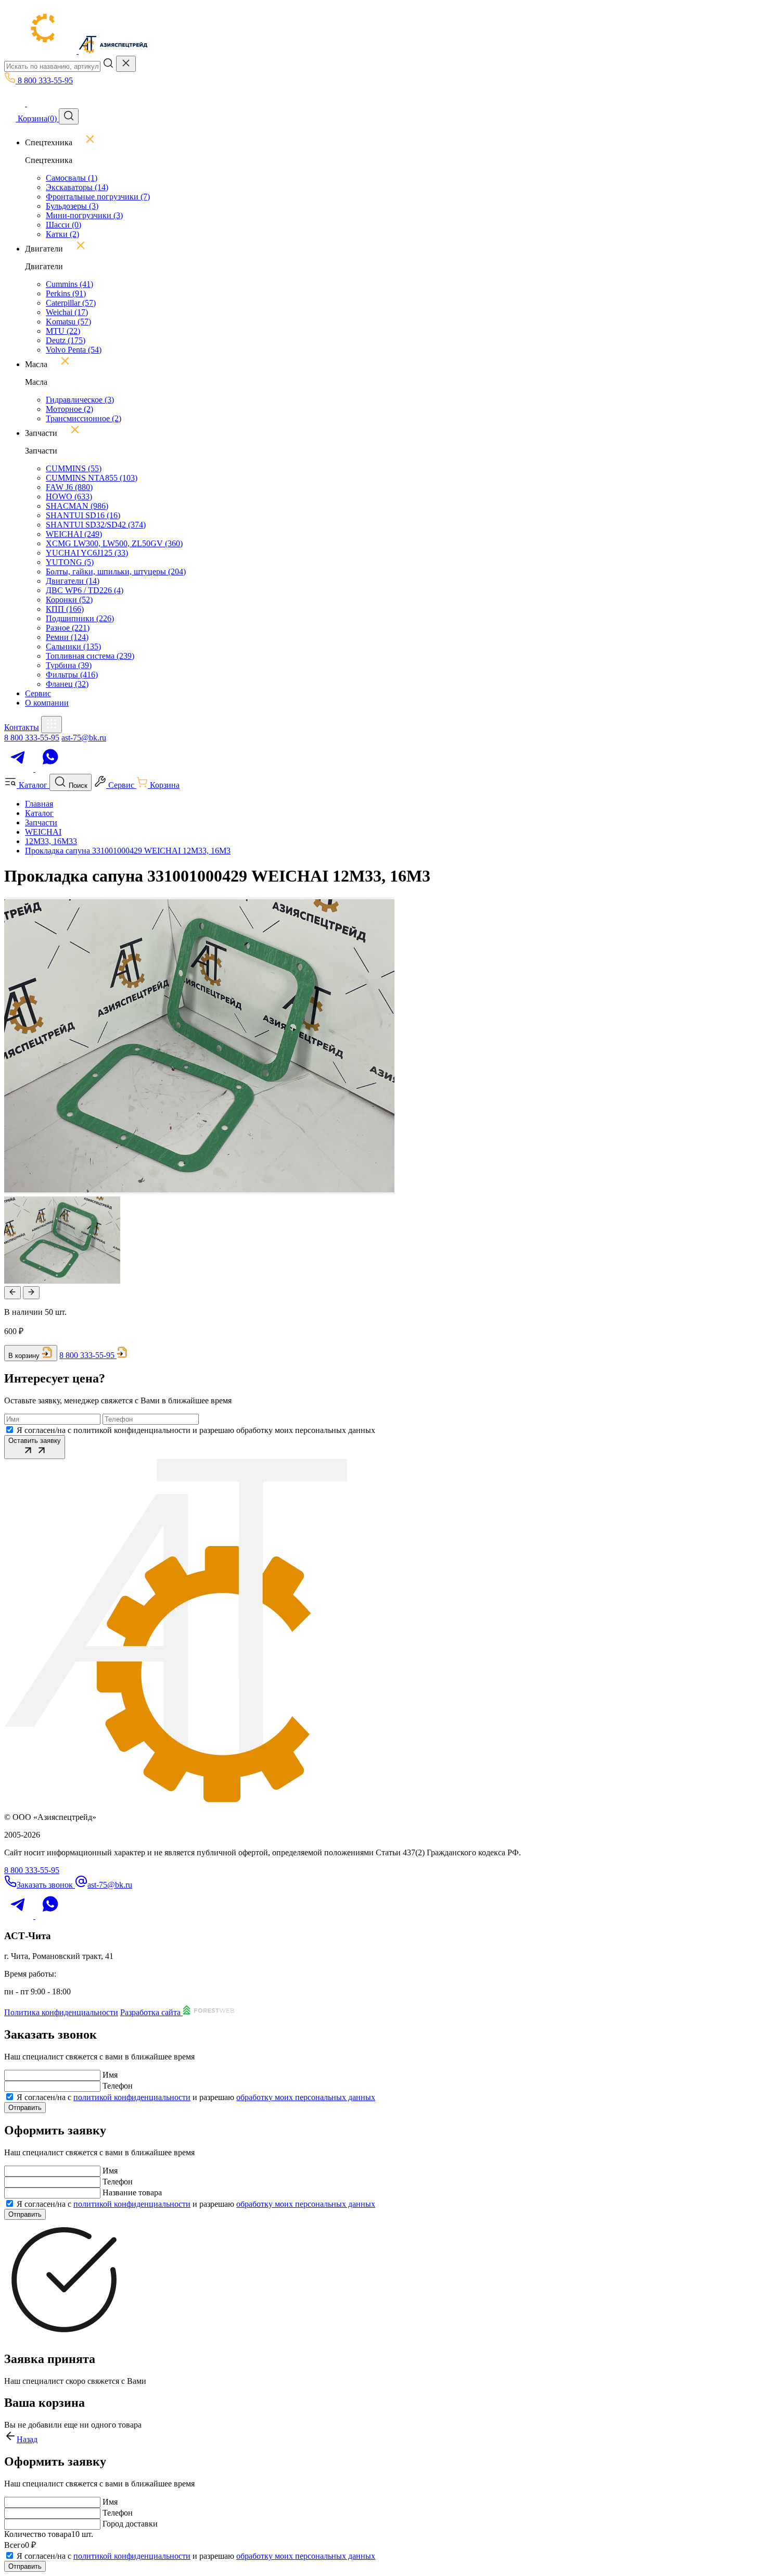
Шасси (63, 225)
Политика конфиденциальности (61, 2012)
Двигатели (73, 581)
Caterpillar (71, 303)
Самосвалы (72, 178)
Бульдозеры (72, 206)
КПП (65, 609)
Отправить (25, 2108)
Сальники (73, 646)
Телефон (118, 2086)
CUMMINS (74, 468)
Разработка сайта (151, 2012)
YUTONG (70, 562)
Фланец (67, 684)
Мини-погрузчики (84, 215)
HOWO (69, 497)
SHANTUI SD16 (83, 515)
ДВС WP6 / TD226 (85, 590)
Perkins (66, 293)
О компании (47, 703)
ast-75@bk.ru (84, 738)
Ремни (67, 637)
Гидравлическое (80, 400)
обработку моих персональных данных (306, 2097)
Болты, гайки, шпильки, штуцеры (116, 571)
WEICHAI (74, 534)
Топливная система (90, 656)
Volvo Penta (74, 350)
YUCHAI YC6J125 (87, 553)
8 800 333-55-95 (32, 738)
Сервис (38, 693)
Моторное (69, 409)
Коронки (69, 600)
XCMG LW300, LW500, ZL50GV (114, 543)
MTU (63, 331)
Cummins (69, 284)
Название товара (132, 2192)
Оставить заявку (35, 1441)
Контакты (22, 727)
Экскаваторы (77, 187)
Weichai (67, 312)
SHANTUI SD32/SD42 (96, 525)
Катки (62, 234)
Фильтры (72, 675)
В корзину (24, 1356)
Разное (68, 628)
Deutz (66, 340)
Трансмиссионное (84, 418)
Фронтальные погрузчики (98, 197)
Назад (27, 2439)
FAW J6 (69, 487)
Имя (110, 2075)
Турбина (69, 665)
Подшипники (80, 618)
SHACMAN (77, 506)
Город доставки (130, 2524)
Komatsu (68, 322)
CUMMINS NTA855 (92, 478)
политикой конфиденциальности (132, 2097)
